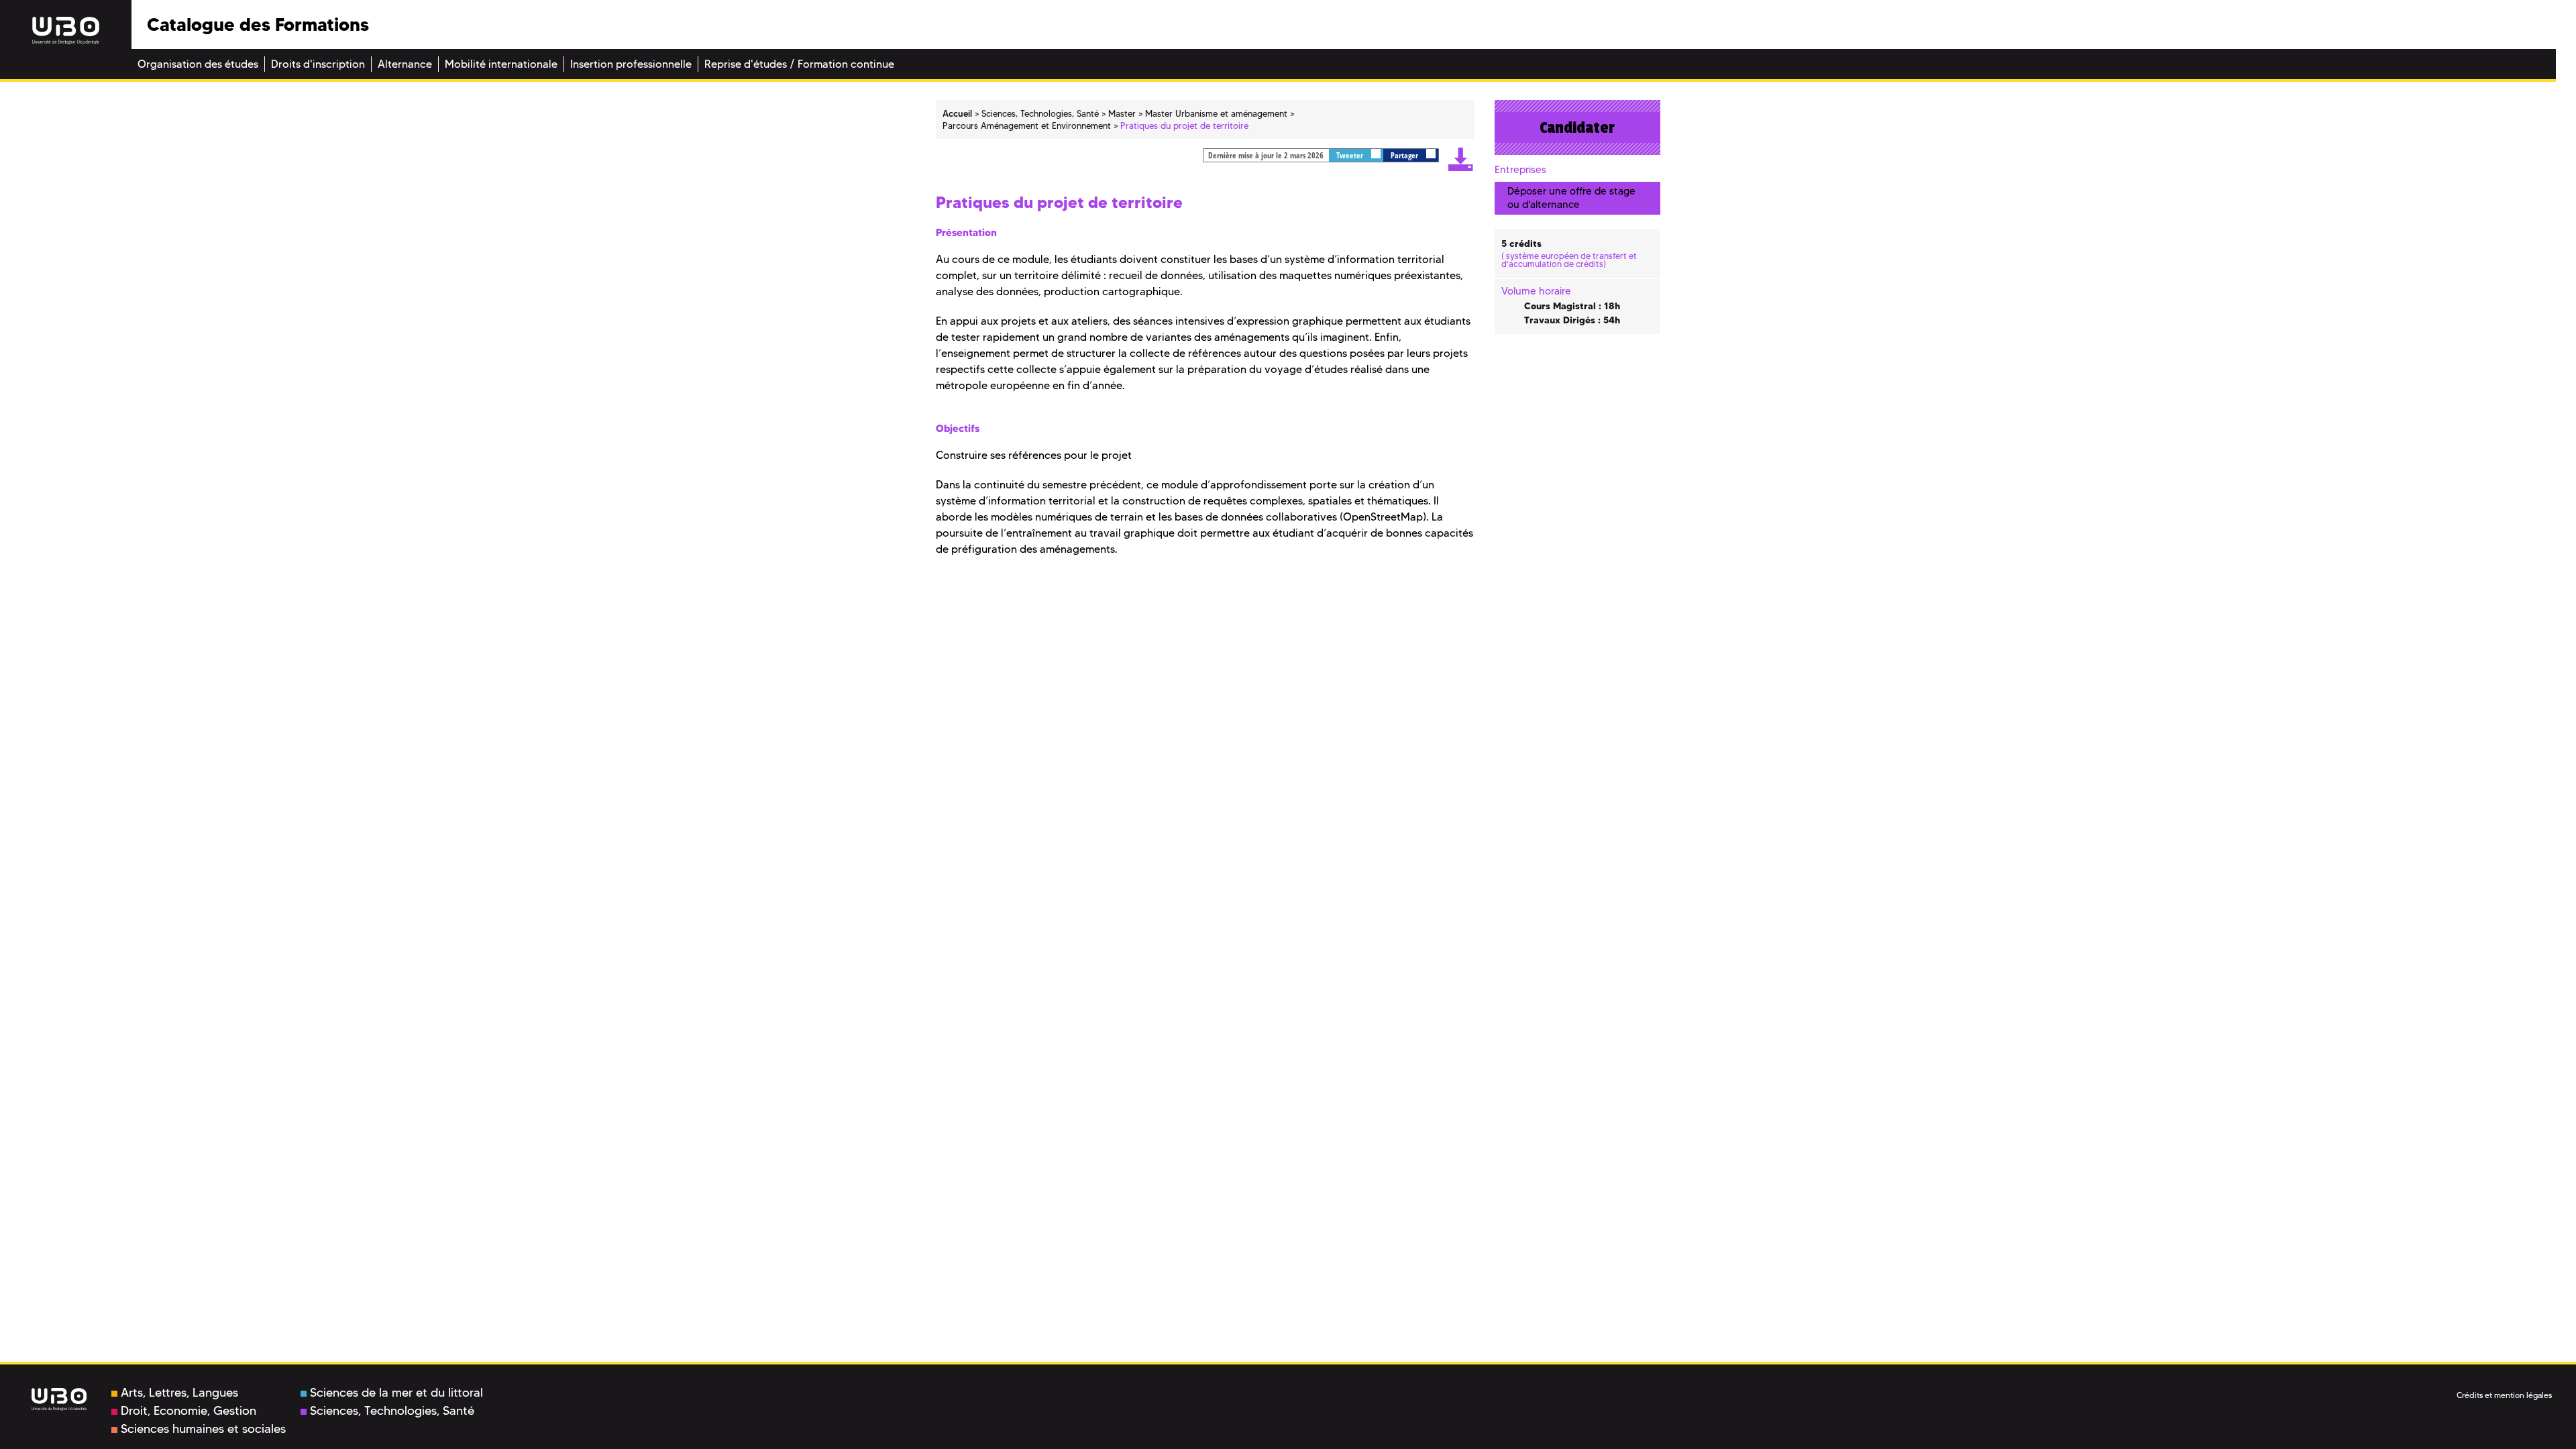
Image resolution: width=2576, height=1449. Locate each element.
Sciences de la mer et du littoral (396, 1393)
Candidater (1577, 127)
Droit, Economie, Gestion (189, 1411)
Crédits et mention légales (2504, 1395)
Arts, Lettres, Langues (179, 1393)
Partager (1405, 155)
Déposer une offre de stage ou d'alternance (1571, 198)
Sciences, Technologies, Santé (392, 1411)
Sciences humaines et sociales (203, 1429)
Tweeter (1351, 155)
